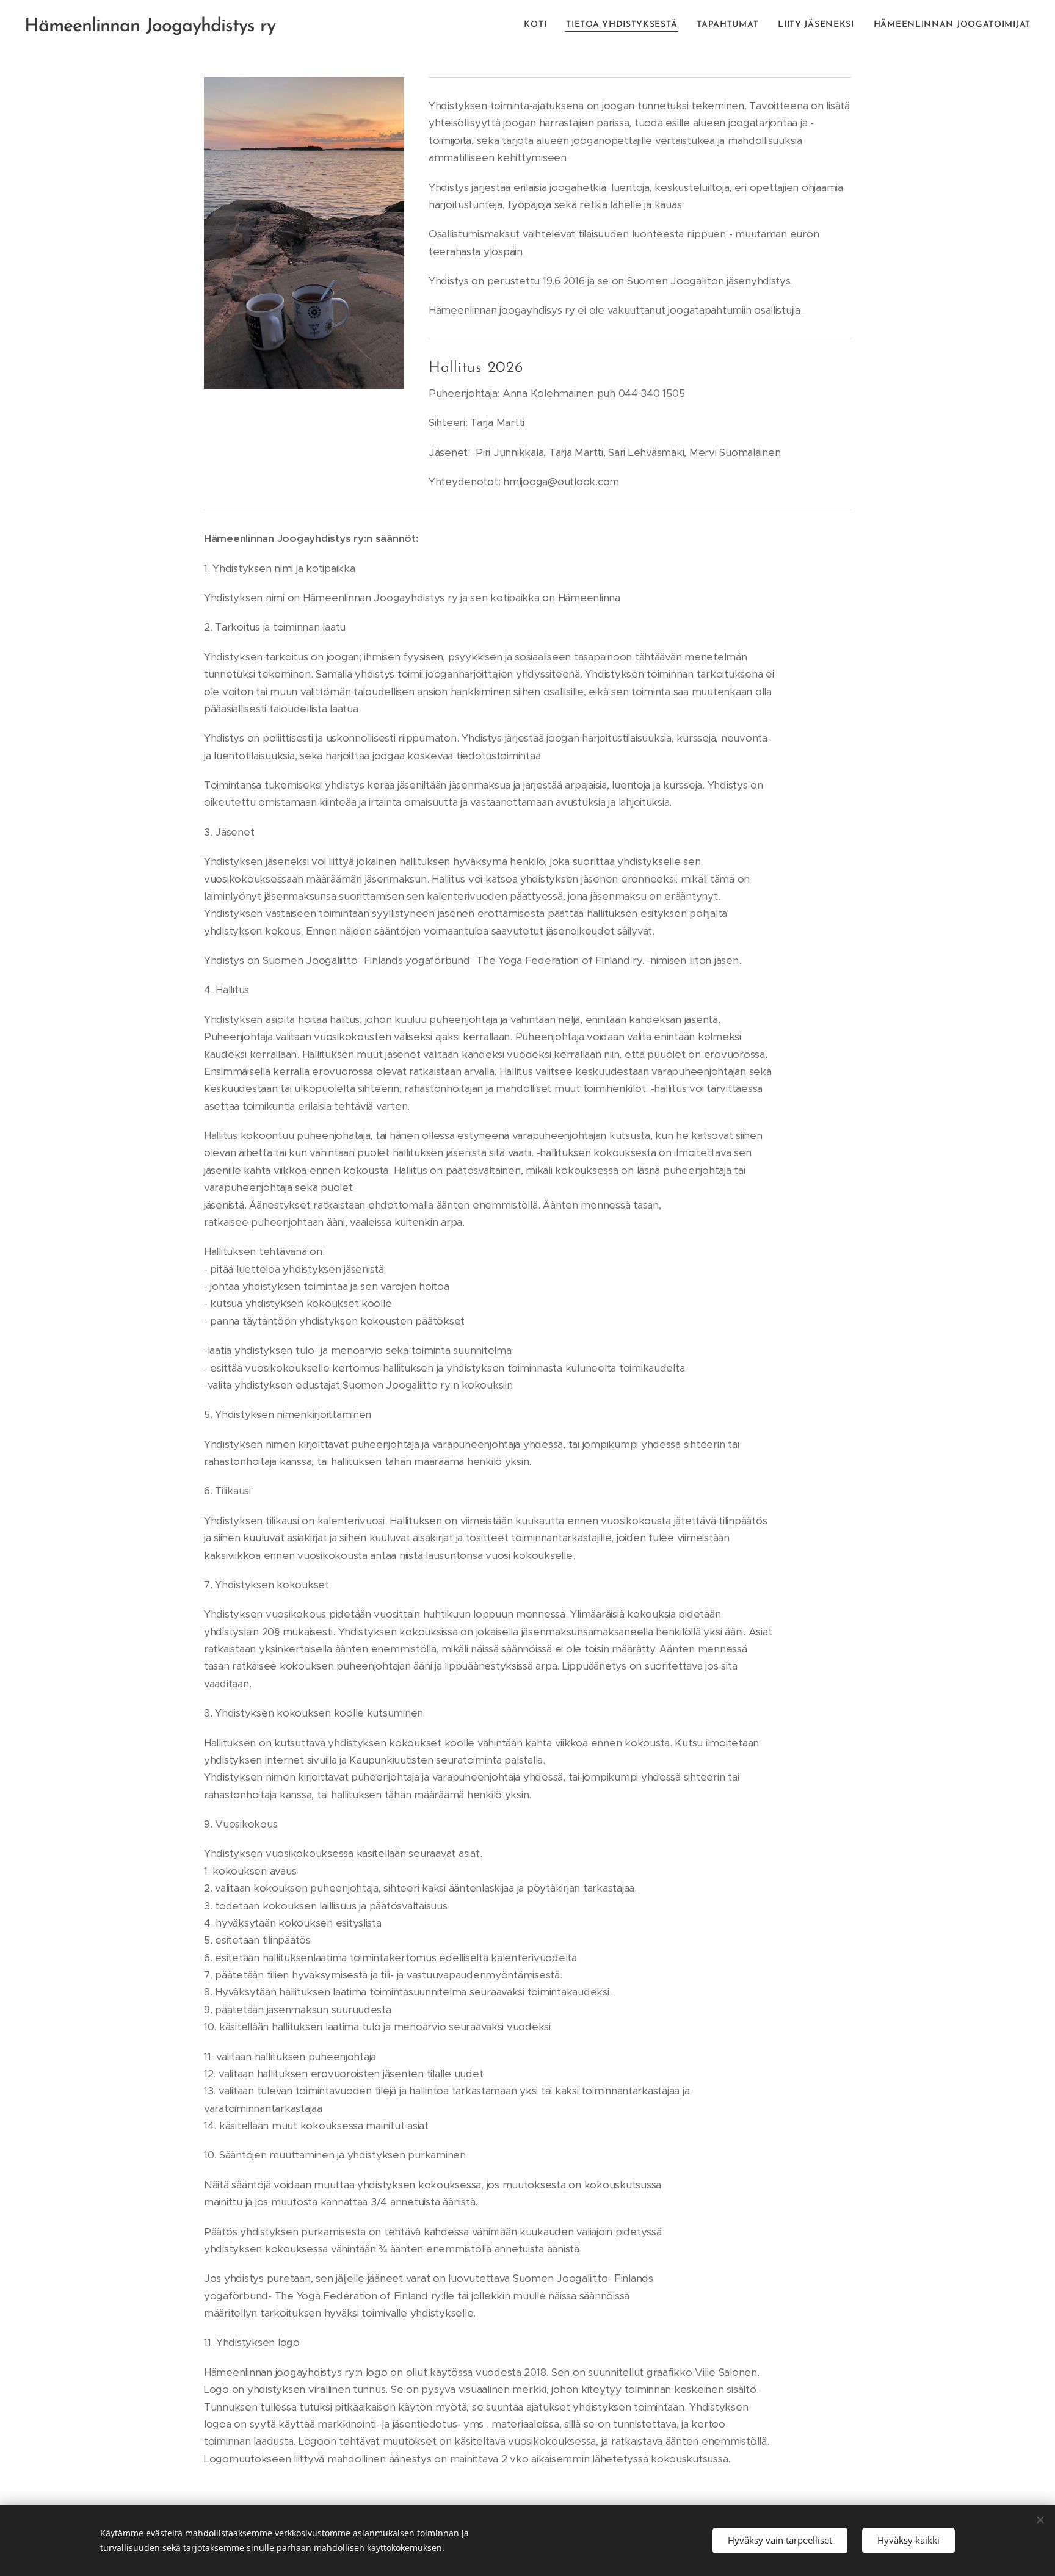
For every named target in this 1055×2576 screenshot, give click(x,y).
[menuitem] (538, 25)
